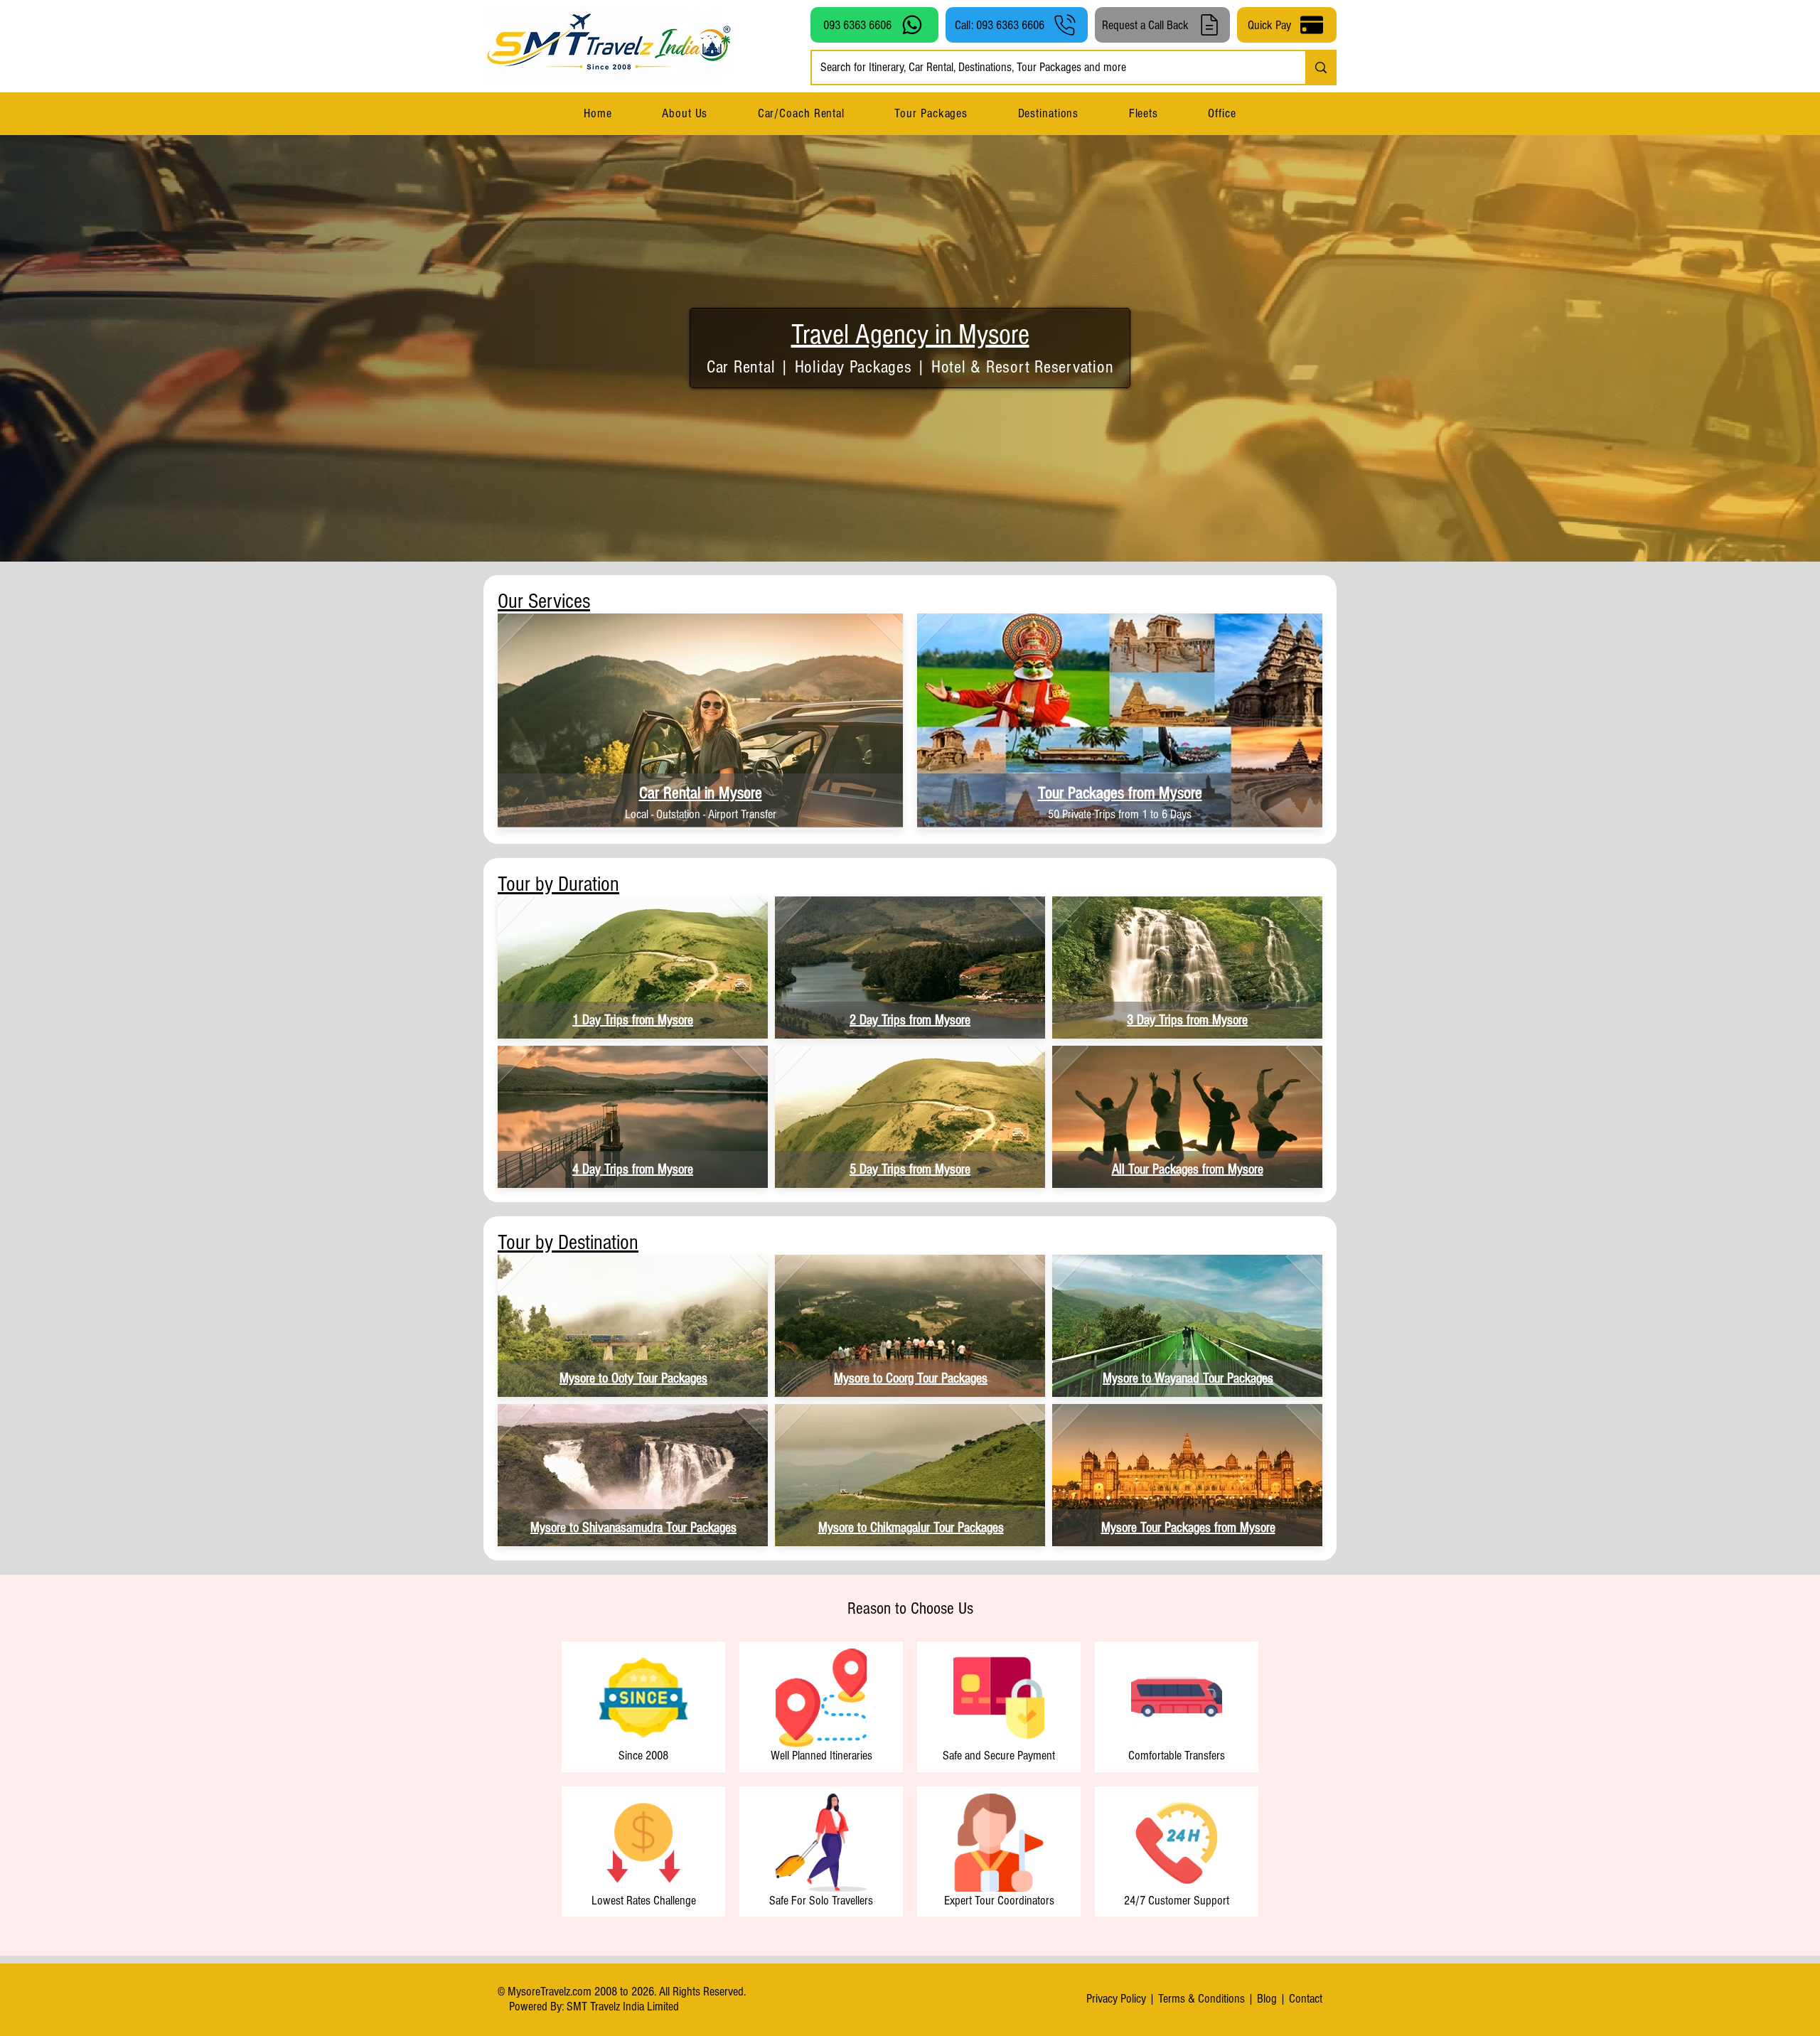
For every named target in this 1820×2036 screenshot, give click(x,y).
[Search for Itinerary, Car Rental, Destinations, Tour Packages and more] (1320, 68)
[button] (1048, 113)
